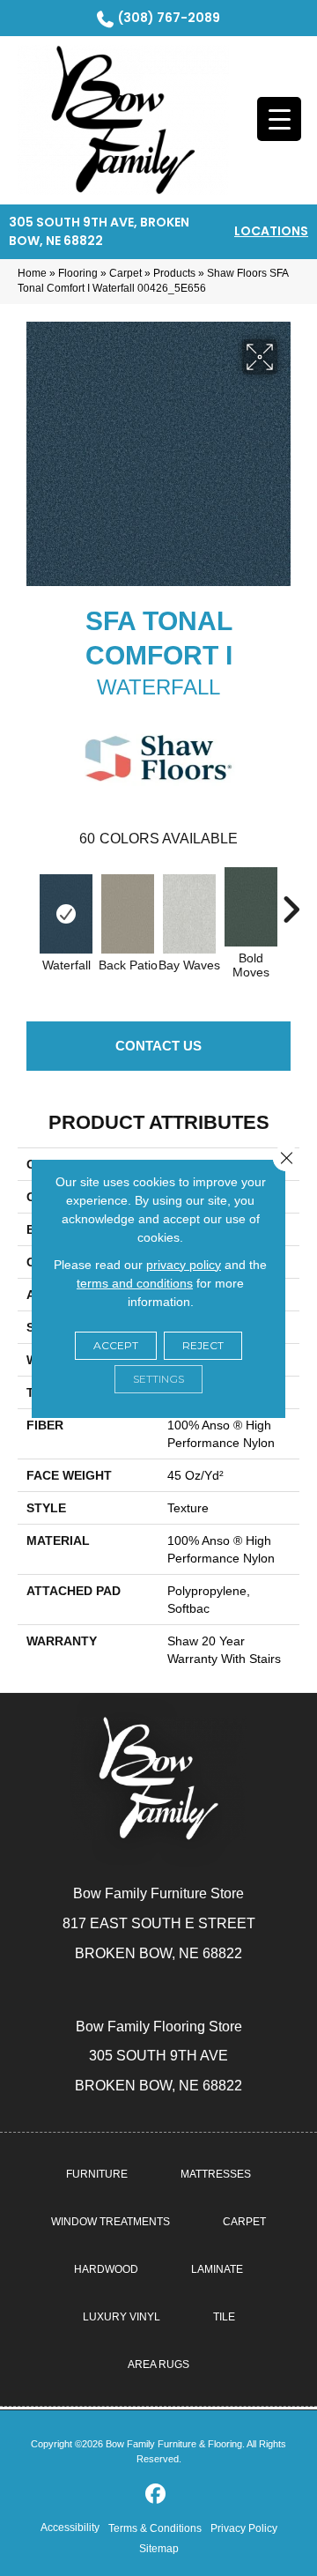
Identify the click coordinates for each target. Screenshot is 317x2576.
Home (32, 273)
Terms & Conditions (155, 2528)
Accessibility (70, 2528)
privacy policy (184, 1265)
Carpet (125, 273)
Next (291, 901)
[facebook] (156, 2494)
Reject (203, 1345)
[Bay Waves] (189, 914)
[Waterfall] (66, 914)
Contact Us (158, 1046)
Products (174, 273)
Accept (116, 1345)
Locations (271, 231)
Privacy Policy (244, 2528)
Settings (158, 1379)
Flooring (78, 273)
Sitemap (159, 2549)
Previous (26, 901)
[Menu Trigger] (279, 119)
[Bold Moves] (251, 907)
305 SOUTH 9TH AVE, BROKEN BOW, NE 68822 (99, 231)
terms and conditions (135, 1283)
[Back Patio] (128, 914)
